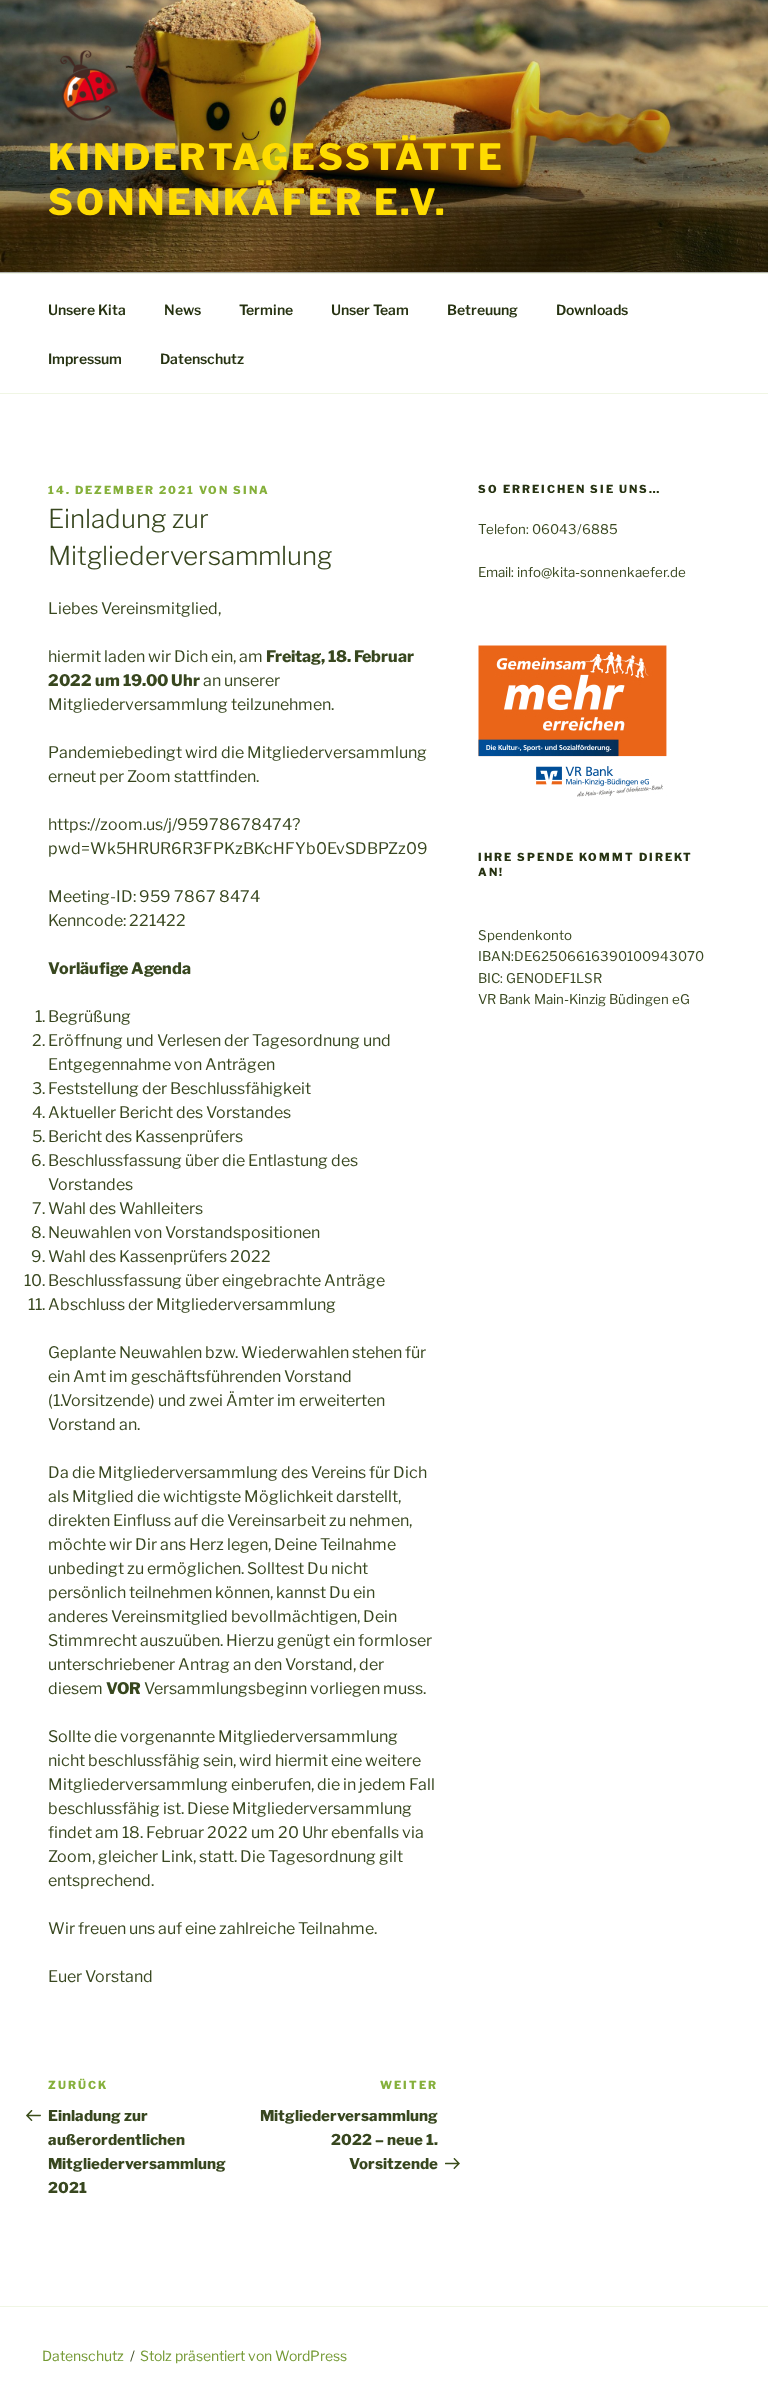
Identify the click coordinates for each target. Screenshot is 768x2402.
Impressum (85, 358)
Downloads (592, 309)
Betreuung (482, 309)
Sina (251, 490)
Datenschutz (202, 358)
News (182, 309)
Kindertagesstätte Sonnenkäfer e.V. (276, 179)
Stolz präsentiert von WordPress (243, 2355)
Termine (266, 309)
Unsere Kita (87, 309)
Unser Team (370, 309)
